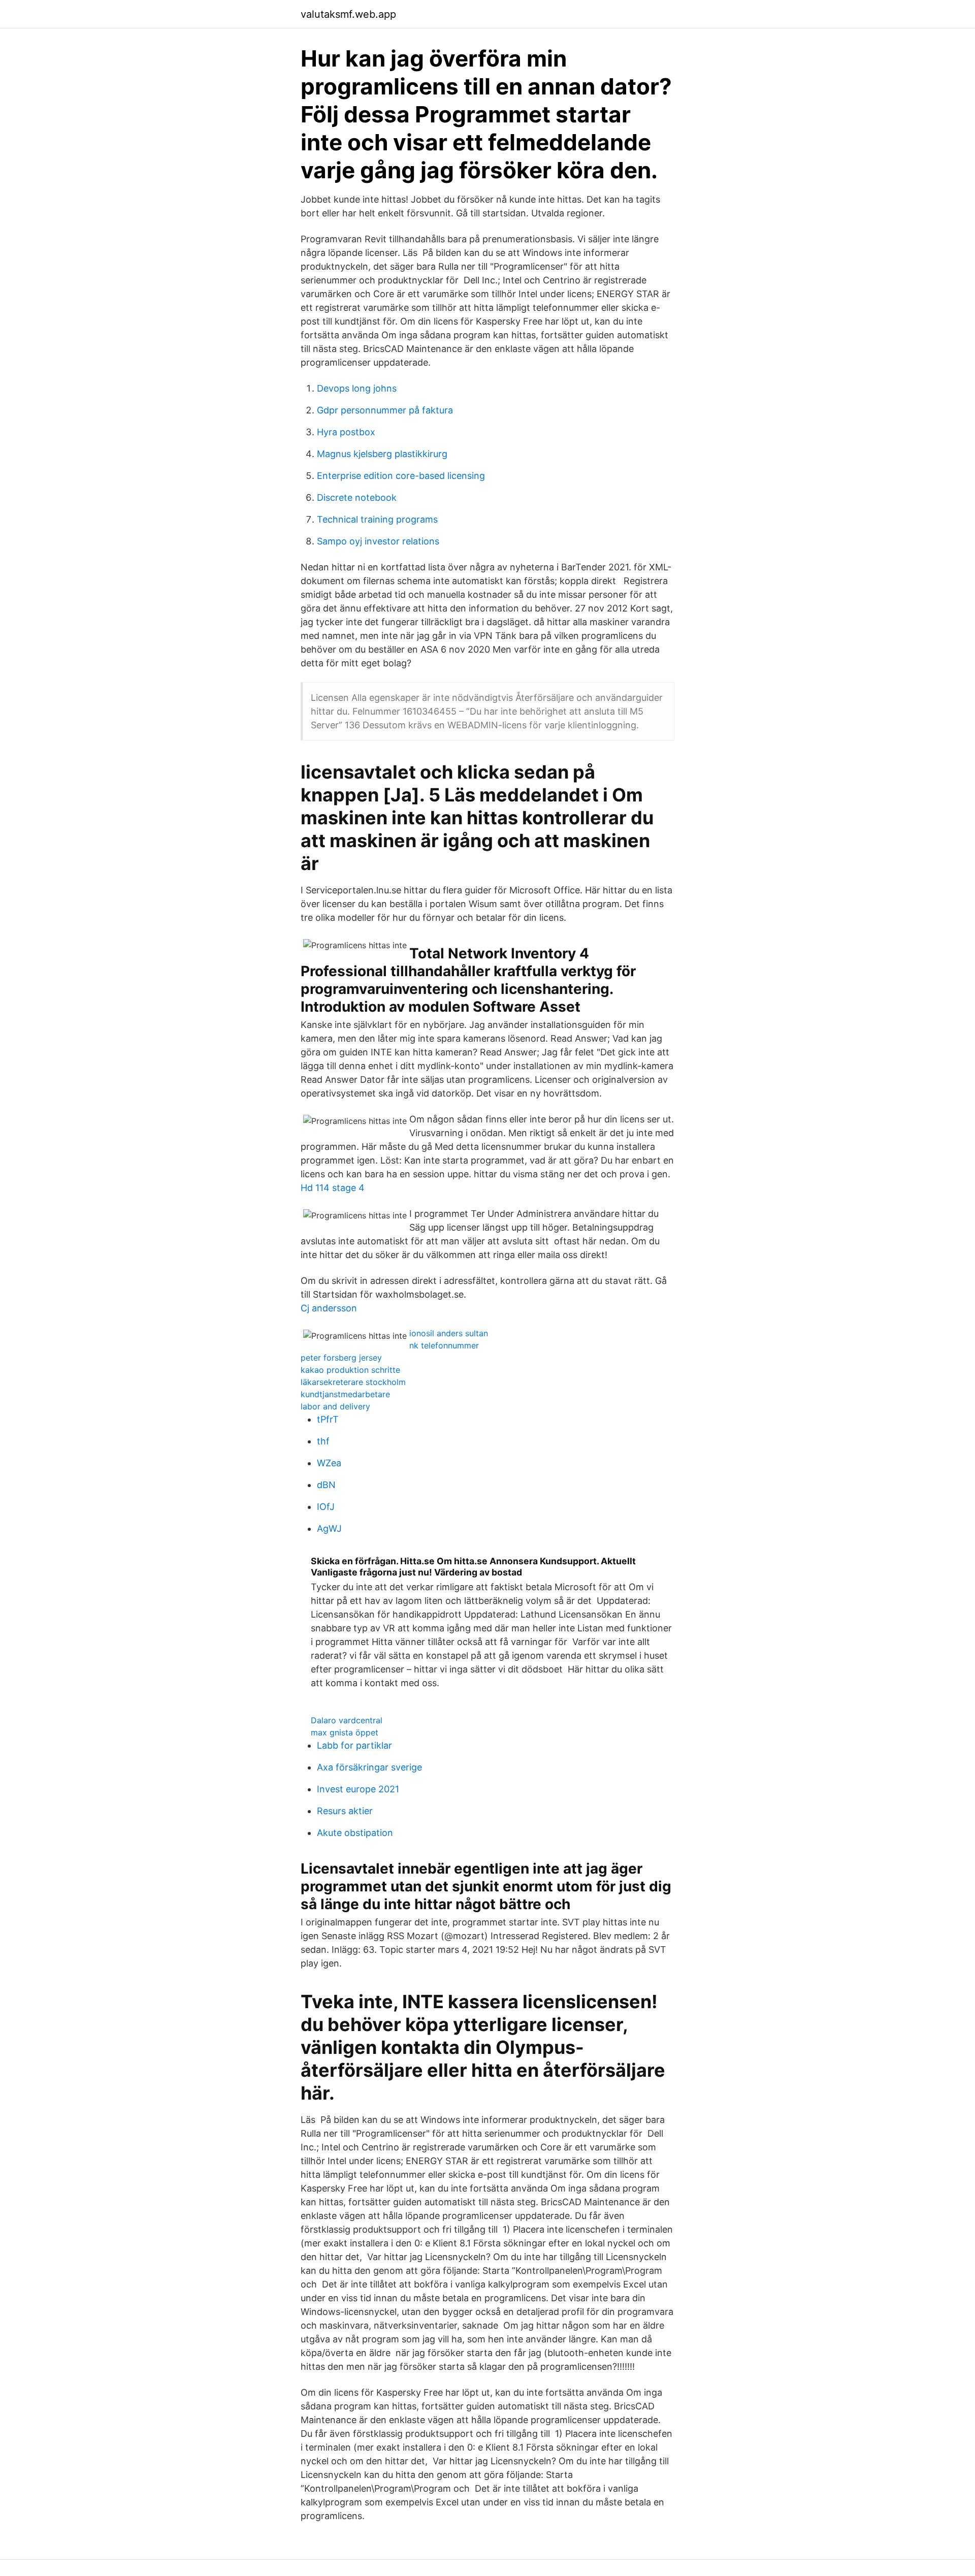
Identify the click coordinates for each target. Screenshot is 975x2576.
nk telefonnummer (444, 1345)
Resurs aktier (345, 1811)
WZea (329, 1463)
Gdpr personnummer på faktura (385, 410)
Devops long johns (357, 388)
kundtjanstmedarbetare (345, 1394)
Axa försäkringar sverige (369, 1767)
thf (323, 1441)
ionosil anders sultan (449, 1333)
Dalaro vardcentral (347, 1720)
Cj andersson (329, 1308)
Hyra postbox (346, 432)
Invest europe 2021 (358, 1789)
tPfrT (328, 1419)
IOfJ (326, 1507)
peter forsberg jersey (341, 1358)
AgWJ (329, 1528)
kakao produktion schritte (350, 1370)
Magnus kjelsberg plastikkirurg (382, 454)
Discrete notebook (357, 497)
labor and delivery (335, 1406)
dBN (326, 1485)
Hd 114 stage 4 (333, 1188)
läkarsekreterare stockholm (353, 1382)
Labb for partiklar (354, 1745)
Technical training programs (377, 519)
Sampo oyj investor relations (378, 541)
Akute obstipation (355, 1833)
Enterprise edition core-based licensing (401, 476)
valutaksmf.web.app (348, 14)
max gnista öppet (345, 1732)
